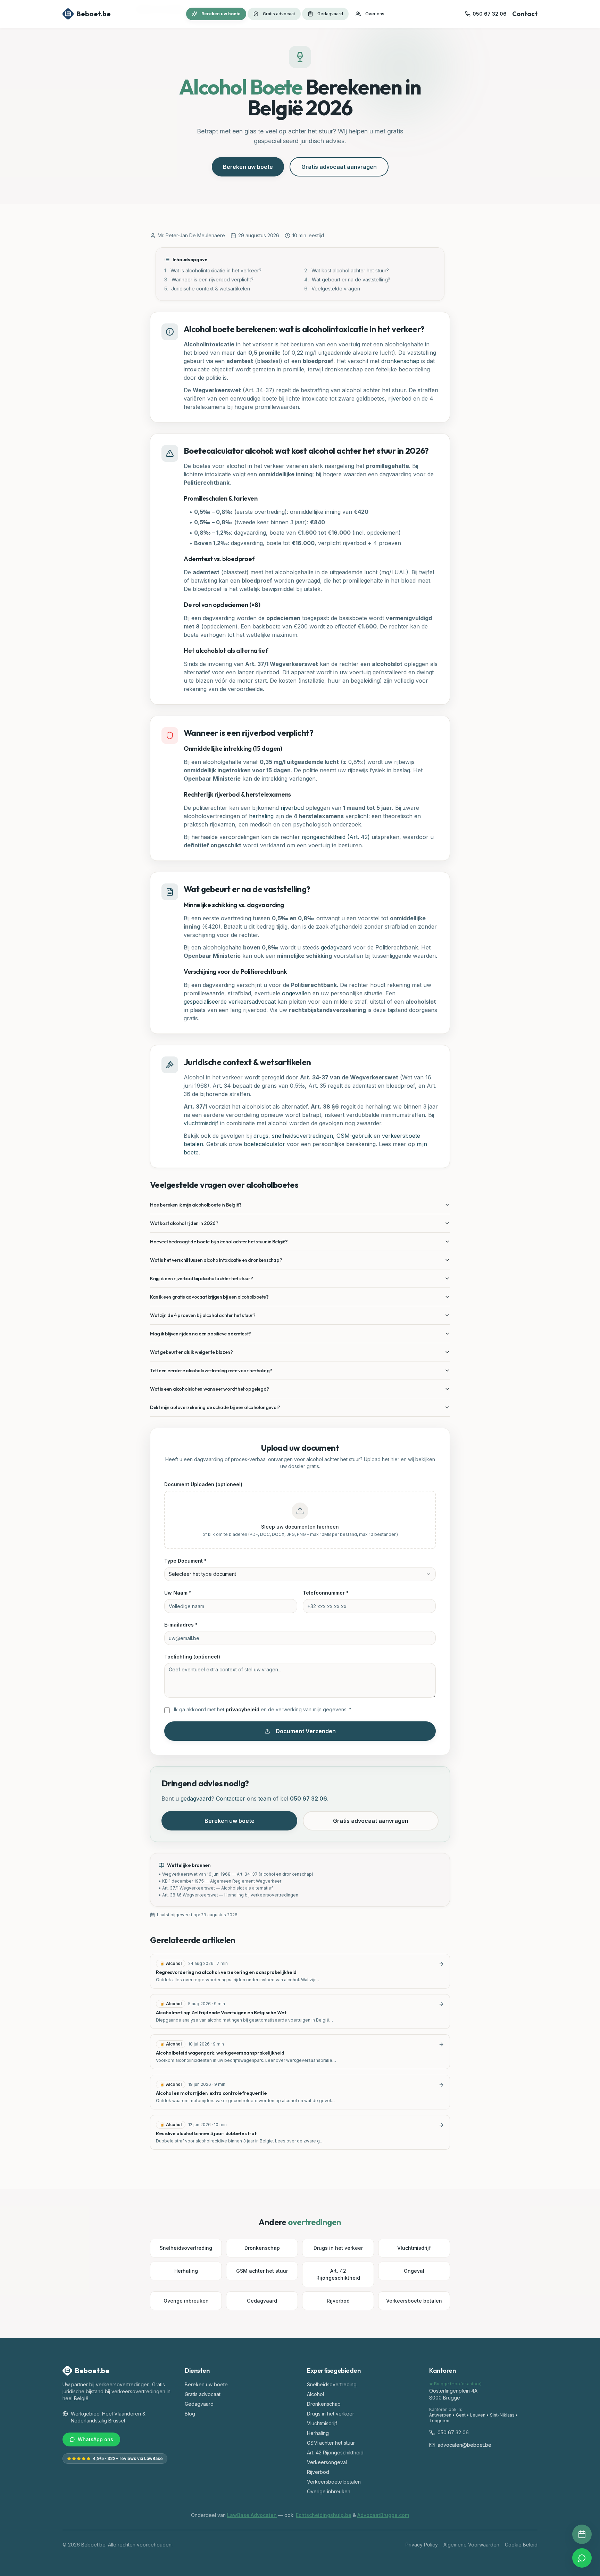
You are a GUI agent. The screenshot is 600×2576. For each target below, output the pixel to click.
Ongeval (414, 2271)
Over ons (375, 14)
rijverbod (400, 398)
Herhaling (186, 2271)
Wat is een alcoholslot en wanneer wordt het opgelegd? (210, 1389)
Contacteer (231, 1799)
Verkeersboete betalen (414, 2301)
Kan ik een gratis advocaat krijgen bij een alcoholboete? (209, 1297)
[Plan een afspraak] (582, 2534)
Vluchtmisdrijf (414, 2248)
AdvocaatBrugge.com (383, 2515)
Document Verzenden (306, 1731)
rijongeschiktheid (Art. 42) (336, 837)
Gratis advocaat (279, 14)
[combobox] (300, 1574)
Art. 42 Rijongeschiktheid (338, 2274)
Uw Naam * (178, 1593)
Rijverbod (338, 2301)
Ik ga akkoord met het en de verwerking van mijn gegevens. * (263, 1709)
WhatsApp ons (95, 2439)
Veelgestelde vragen (332, 289)
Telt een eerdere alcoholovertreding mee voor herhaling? (211, 1371)
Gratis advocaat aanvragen (339, 167)
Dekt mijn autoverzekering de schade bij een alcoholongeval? (215, 1407)
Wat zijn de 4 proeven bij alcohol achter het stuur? (203, 1315)
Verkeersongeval (327, 2462)
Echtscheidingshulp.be (324, 2515)
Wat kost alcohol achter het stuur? (347, 270)
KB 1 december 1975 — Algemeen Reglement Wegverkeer (222, 1881)
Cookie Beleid (521, 2545)
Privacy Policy (422, 2545)
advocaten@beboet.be (464, 2445)
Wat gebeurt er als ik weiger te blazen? (191, 1352)
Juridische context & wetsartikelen (207, 289)
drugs (261, 1136)
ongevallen (296, 993)
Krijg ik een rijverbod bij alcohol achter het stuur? (201, 1278)
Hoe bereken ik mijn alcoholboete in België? (196, 1205)
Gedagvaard (330, 14)
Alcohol (315, 2394)
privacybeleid (243, 1709)
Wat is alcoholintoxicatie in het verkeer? (213, 270)
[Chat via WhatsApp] (582, 2558)
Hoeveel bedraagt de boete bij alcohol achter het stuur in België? (219, 1242)
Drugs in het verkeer (338, 2248)
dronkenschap (400, 361)
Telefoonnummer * (326, 1593)
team (265, 1799)
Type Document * (185, 1561)
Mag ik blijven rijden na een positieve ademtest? (201, 1334)
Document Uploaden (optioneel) (203, 1484)
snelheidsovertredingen (302, 1136)
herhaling (261, 816)
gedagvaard (336, 947)
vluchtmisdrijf (201, 1123)
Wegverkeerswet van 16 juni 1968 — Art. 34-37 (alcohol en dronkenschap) (238, 1874)
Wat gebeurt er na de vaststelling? (347, 279)
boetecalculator (264, 1144)
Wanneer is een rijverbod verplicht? (209, 279)
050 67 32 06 (309, 1799)
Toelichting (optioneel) (192, 1657)
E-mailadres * (181, 1625)
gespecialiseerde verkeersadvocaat (230, 1002)
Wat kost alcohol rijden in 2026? (184, 1223)
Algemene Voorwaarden (471, 2545)
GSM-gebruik (354, 1136)
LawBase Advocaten (252, 2515)
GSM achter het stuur (262, 2271)
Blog (190, 2414)
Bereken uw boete (221, 14)
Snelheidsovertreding (186, 2248)
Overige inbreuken (186, 2301)
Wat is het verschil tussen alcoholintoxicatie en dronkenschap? (216, 1260)
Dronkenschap (262, 2248)
